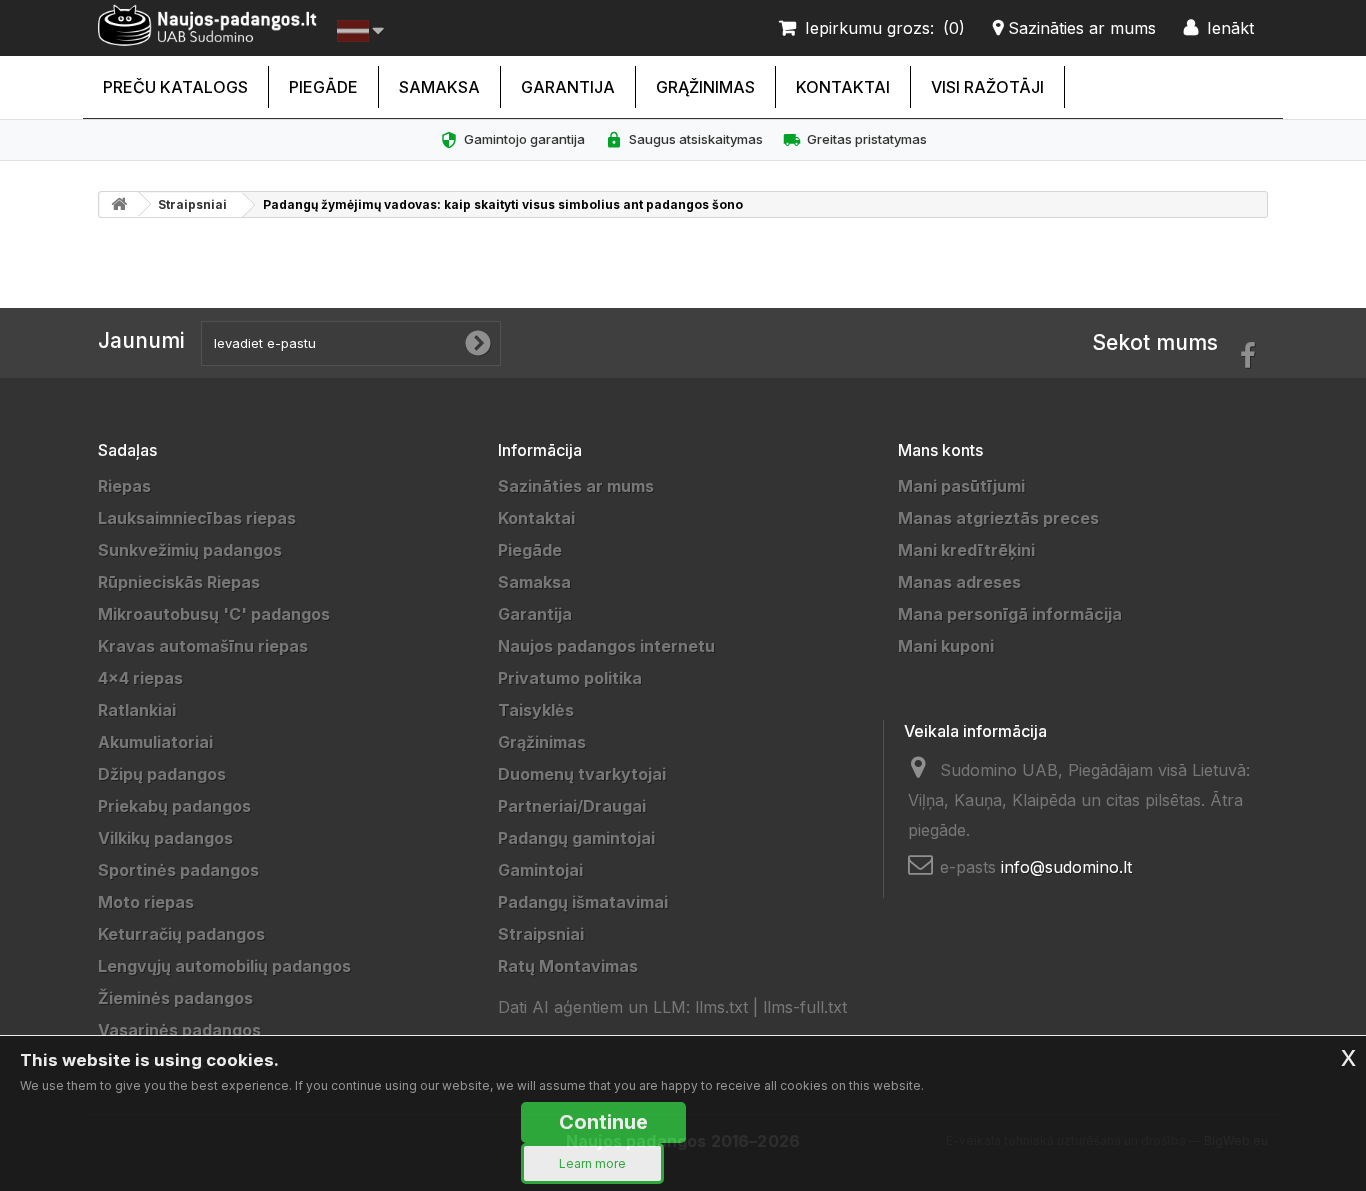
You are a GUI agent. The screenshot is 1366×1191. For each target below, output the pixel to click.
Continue (603, 1122)
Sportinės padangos (178, 870)
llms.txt (721, 1007)
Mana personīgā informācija (1010, 614)
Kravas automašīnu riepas (203, 646)
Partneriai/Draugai (572, 806)
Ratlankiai (137, 710)
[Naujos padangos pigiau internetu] (207, 25)
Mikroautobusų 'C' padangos (214, 614)
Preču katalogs (175, 87)
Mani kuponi (946, 646)
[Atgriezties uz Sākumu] (119, 204)
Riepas (124, 486)
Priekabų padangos (174, 806)
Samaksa (439, 87)
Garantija (568, 87)
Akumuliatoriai (155, 742)
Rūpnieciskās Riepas (179, 582)
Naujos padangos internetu (606, 646)
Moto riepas (146, 902)
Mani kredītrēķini (966, 550)
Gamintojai (540, 870)
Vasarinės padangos (179, 1030)
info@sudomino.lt (1066, 867)
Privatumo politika (570, 678)
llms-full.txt (805, 1007)
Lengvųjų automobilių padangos (224, 966)
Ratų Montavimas (568, 966)
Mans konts (940, 450)
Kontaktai (843, 87)
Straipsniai (192, 204)
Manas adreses (959, 582)
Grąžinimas (705, 87)
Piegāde (323, 87)
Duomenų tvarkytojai (582, 774)
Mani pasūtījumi (961, 486)
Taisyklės (536, 710)
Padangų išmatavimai (583, 902)
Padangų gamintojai (576, 838)
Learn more (592, 1163)
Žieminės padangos (175, 998)
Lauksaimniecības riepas (197, 518)
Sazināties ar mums (576, 486)
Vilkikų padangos (165, 838)
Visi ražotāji (987, 87)
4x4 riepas (140, 678)
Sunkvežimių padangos (190, 550)
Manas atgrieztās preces (998, 518)
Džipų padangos (162, 774)
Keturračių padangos (181, 934)
